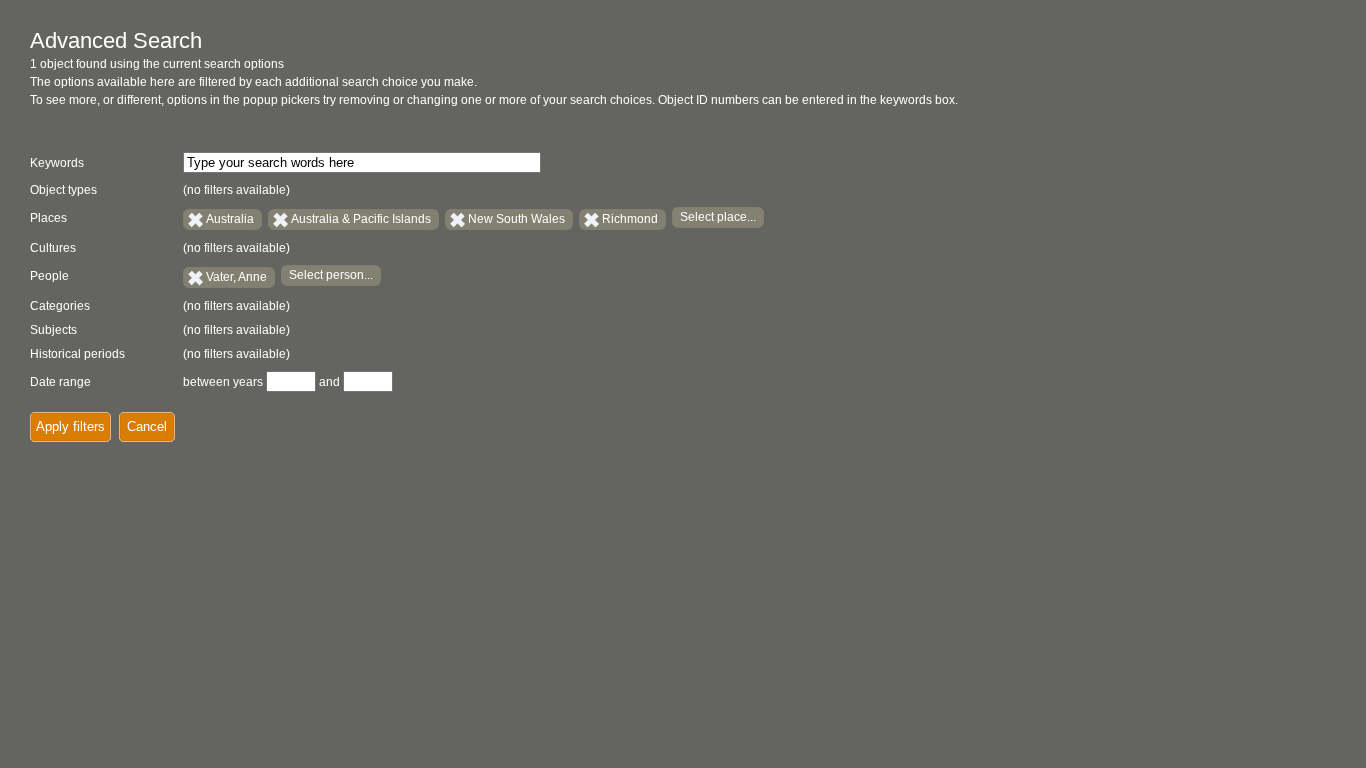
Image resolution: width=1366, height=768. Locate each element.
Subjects (53, 330)
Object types (63, 190)
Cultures (53, 248)
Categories (60, 306)
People (49, 276)
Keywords (57, 163)
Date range (60, 382)
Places (48, 218)
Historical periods (77, 354)
